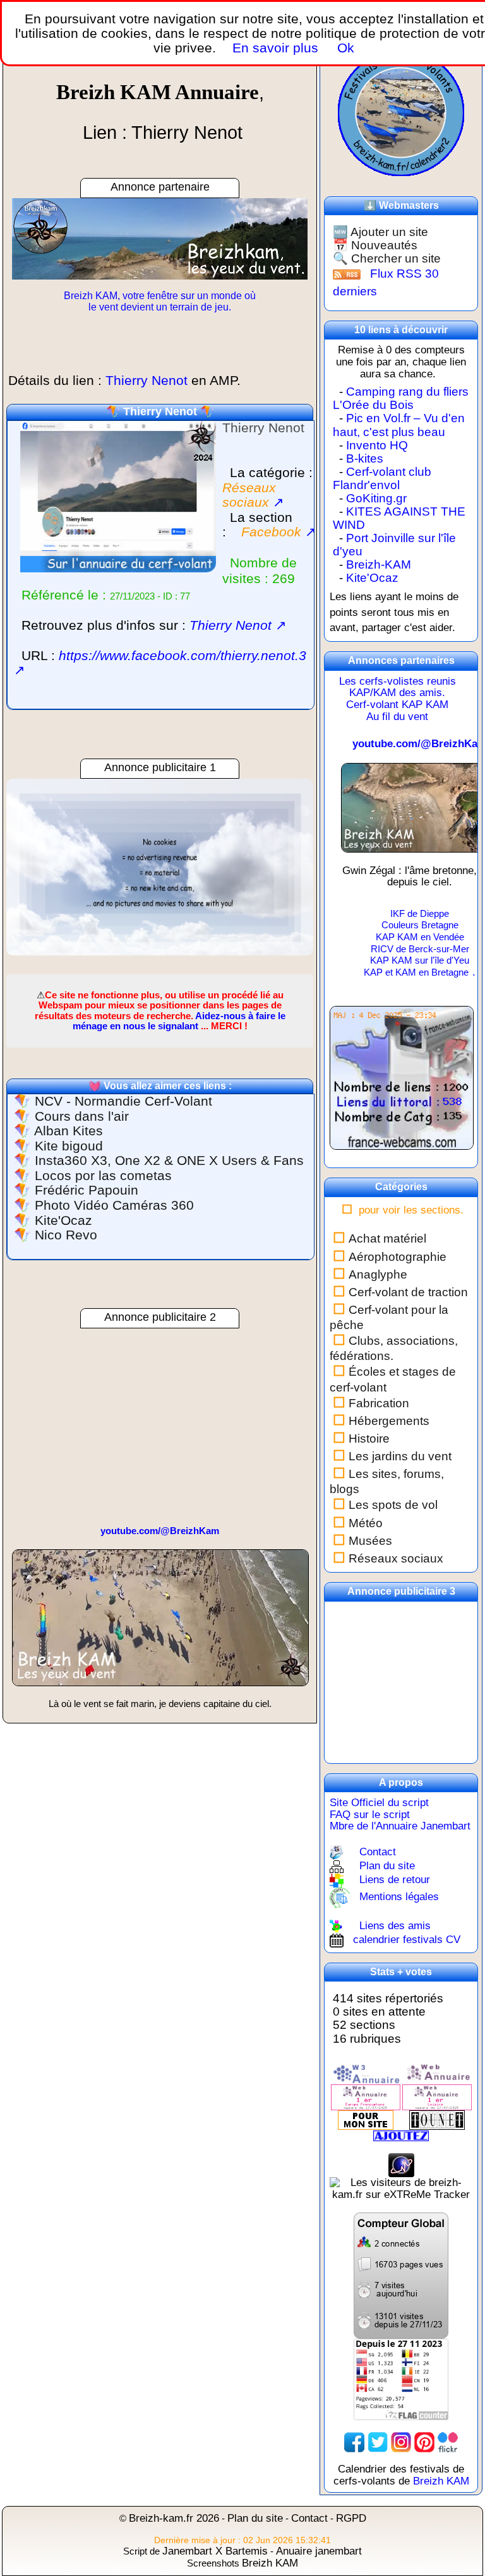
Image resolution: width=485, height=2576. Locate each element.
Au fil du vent (397, 717)
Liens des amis (395, 1926)
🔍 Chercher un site (387, 258)
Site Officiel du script (379, 1803)
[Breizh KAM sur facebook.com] (354, 2441)
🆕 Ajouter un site (380, 232)
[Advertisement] (160, 867)
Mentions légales (399, 1897)
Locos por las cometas (103, 1176)
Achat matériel (387, 1238)
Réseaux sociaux (396, 1558)
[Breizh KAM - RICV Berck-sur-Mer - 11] (160, 1623)
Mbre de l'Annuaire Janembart (400, 1826)
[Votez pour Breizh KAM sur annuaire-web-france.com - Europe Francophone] (437, 2073)
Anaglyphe (378, 1274)
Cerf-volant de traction (408, 1292)
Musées (370, 1541)
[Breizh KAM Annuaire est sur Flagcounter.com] (401, 2379)
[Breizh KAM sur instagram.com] (401, 2441)
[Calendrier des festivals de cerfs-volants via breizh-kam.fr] (401, 112)
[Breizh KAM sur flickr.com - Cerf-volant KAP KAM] (448, 2441)
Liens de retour (395, 1880)
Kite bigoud (69, 1146)
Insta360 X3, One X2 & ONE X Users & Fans (169, 1161)
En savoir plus (275, 48)
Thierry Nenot (160, 411)
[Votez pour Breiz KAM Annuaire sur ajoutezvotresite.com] (401, 2135)
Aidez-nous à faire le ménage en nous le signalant (179, 1021)
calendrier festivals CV (407, 1940)
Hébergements (389, 1421)
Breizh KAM (441, 2481)
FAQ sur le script (370, 1815)
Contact (378, 1851)
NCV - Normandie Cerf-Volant (123, 1101)
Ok (344, 48)
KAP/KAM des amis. (397, 693)
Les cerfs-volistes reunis (398, 681)
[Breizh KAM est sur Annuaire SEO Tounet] (437, 2119)
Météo (366, 1523)
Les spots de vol (393, 1505)
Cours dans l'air (82, 1116)
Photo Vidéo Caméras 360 (114, 1205)
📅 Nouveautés (375, 245)
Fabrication (379, 1403)
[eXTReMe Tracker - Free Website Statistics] (401, 2165)
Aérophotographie (398, 1257)
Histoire (369, 1439)
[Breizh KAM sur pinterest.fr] (424, 2441)
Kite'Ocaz (63, 1220)
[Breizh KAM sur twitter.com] (378, 2441)
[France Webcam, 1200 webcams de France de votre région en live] (402, 1084)
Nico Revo (66, 1235)
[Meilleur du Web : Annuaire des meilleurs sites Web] (366, 2119)
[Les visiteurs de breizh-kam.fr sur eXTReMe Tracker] (401, 2188)
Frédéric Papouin (87, 1190)
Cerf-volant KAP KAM (397, 705)
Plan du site (387, 1866)
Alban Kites (69, 1131)
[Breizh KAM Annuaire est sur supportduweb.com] (401, 2275)
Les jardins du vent (400, 1456)
